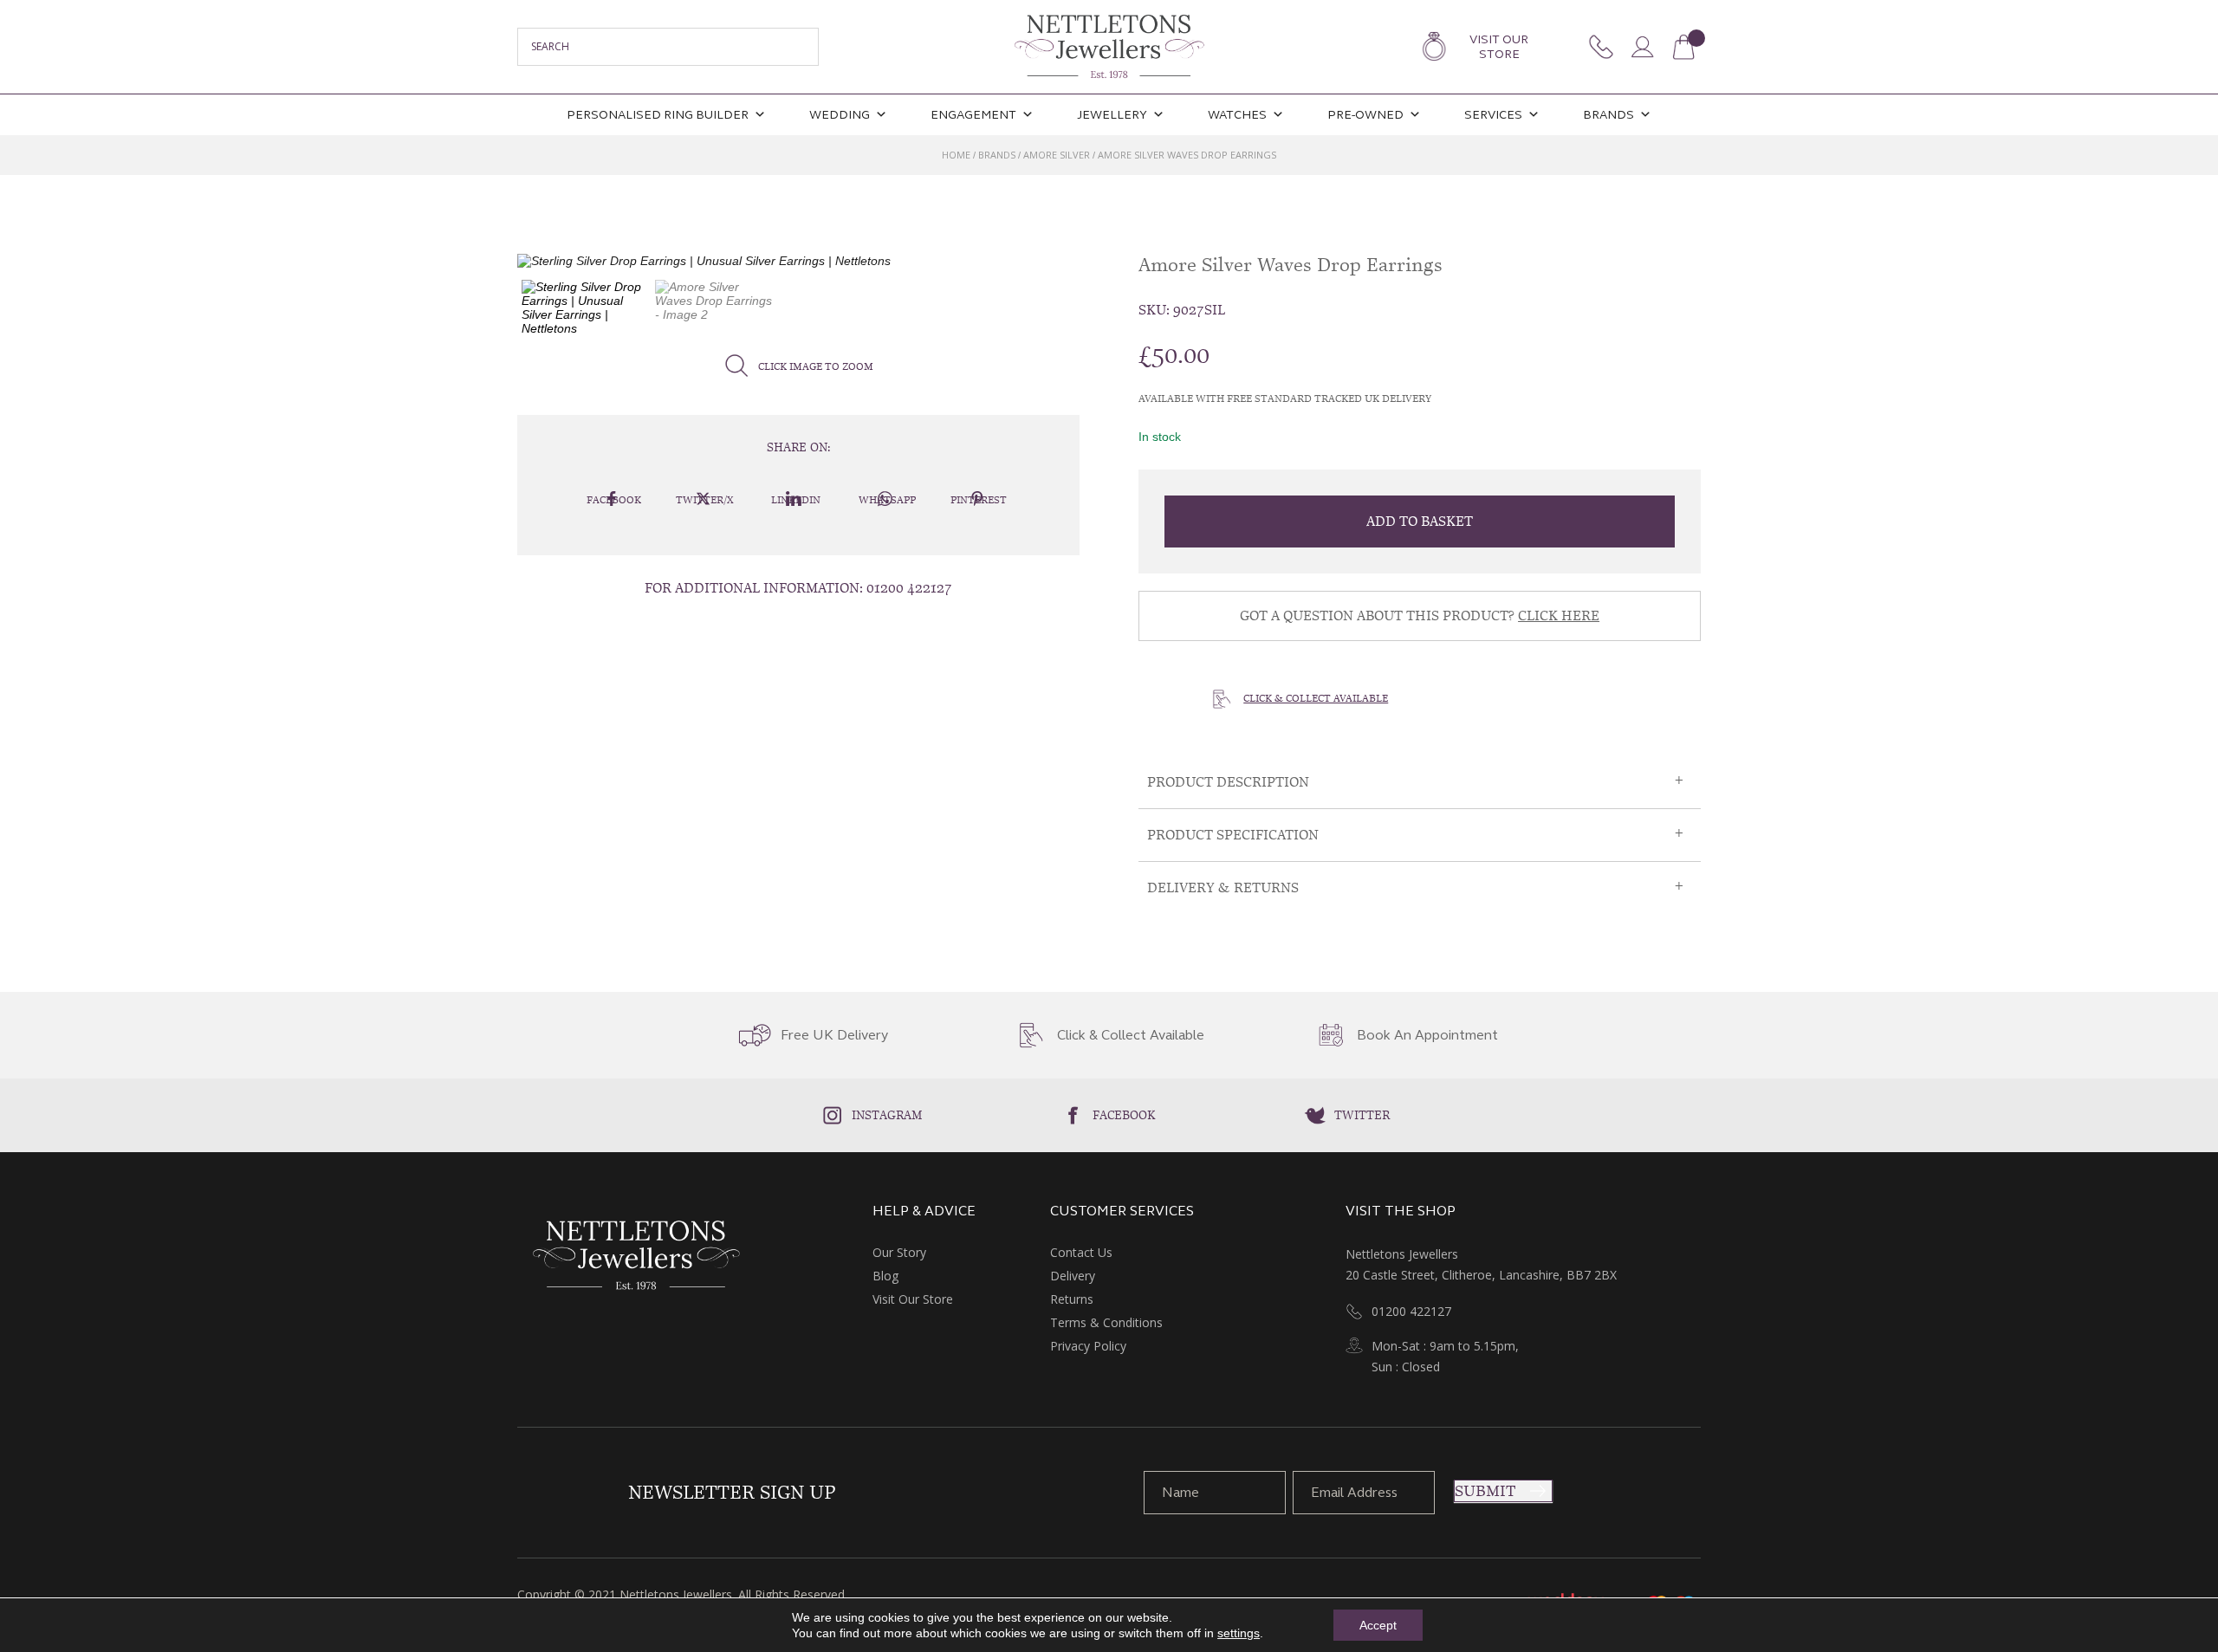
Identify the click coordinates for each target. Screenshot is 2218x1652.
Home (956, 155)
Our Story (899, 1252)
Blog (885, 1276)
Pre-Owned (1365, 115)
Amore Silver (1057, 155)
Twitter (1362, 1115)
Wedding (840, 115)
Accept (1378, 1625)
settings (1239, 1633)
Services (1493, 115)
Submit (1485, 1491)
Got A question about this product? (1420, 615)
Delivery (1073, 1276)
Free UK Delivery (834, 1035)
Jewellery (1112, 115)
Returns (1072, 1299)
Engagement (973, 115)
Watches (1237, 115)
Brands (1608, 115)
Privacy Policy (1088, 1346)
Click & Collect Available (1316, 698)
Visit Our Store (1499, 47)
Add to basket (1420, 521)
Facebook (1124, 1115)
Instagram (887, 1115)
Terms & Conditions (1106, 1322)
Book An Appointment (1427, 1035)
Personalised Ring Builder (658, 115)
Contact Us (1081, 1252)
